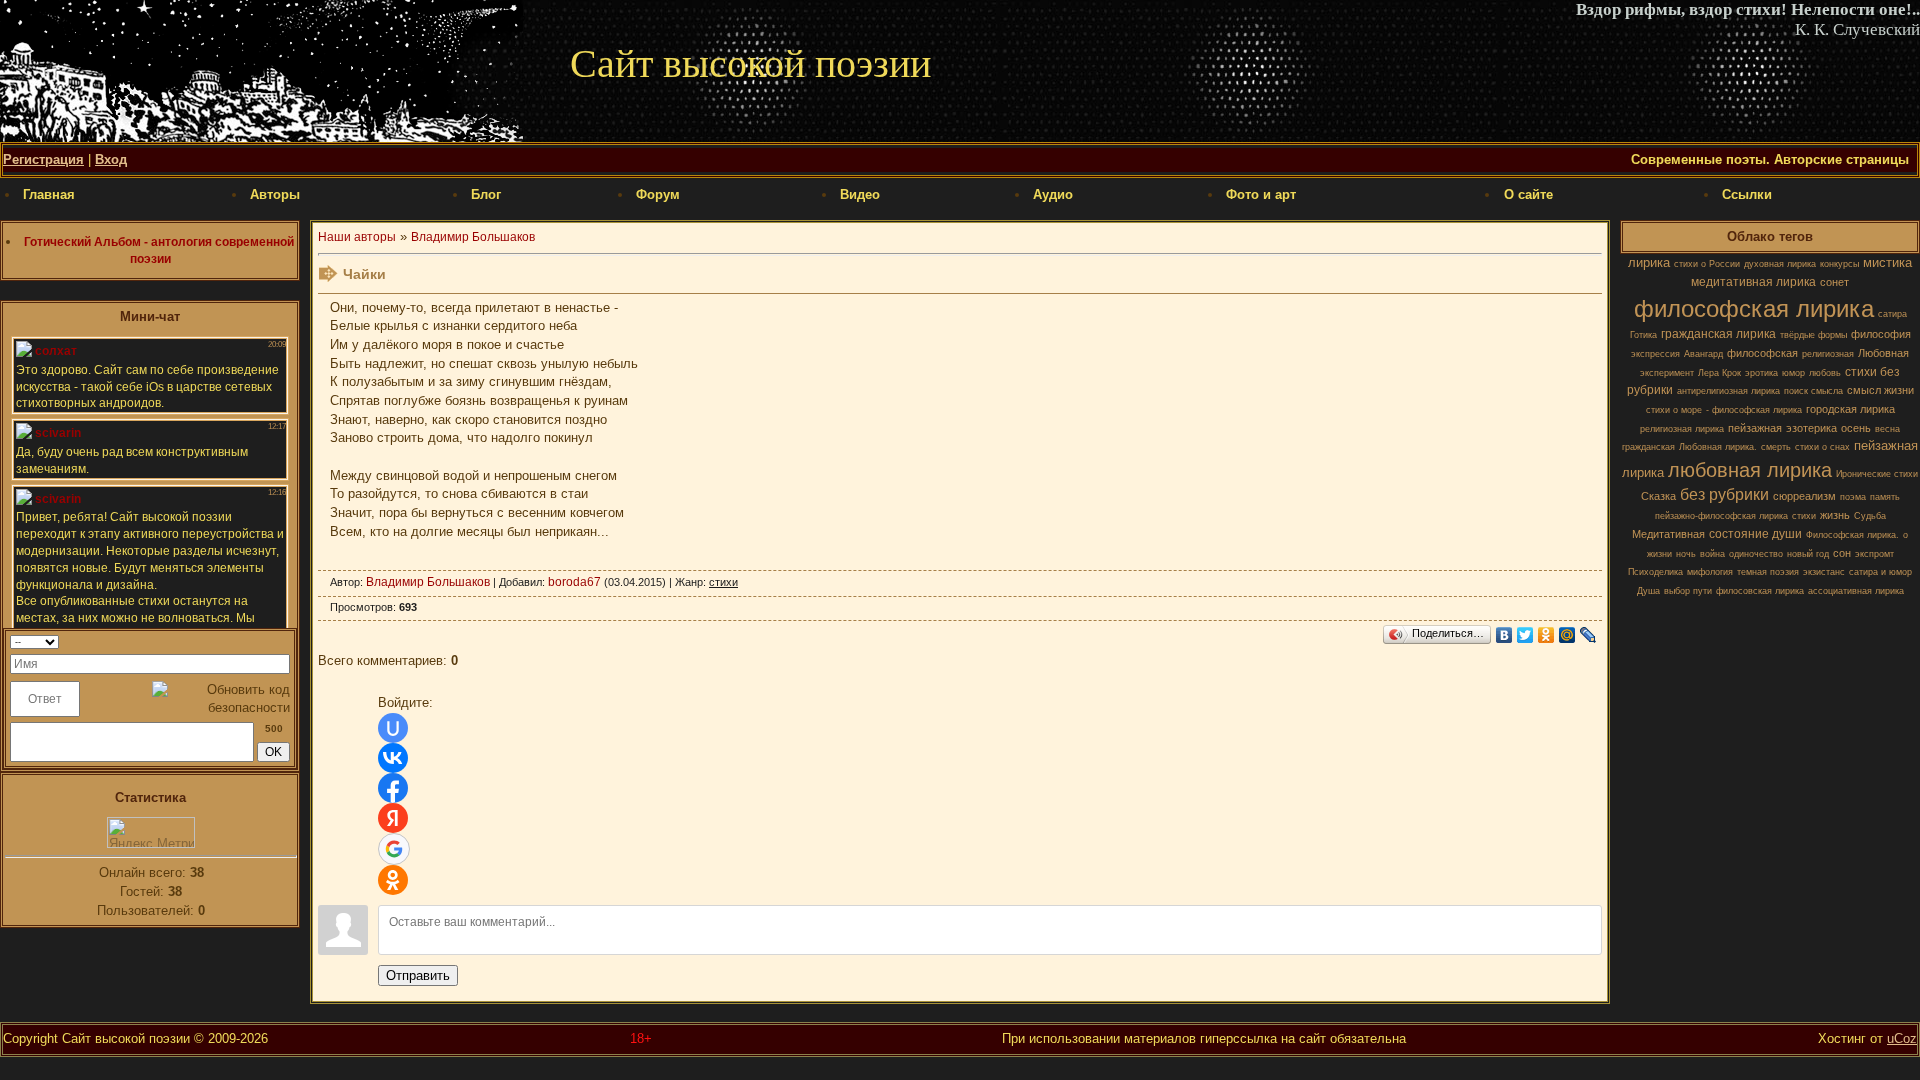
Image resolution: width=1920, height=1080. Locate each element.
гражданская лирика (1718, 334)
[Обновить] (283, 641)
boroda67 (574, 582)
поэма (1853, 497)
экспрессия (1655, 354)
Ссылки (1747, 194)
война (1712, 554)
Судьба (1870, 516)
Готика (1643, 335)
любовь (1825, 373)
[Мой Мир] (1567, 635)
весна (1887, 429)
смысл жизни (1880, 390)
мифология (1710, 572)
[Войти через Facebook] (393, 788)
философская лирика (1754, 308)
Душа (1648, 591)
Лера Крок (1719, 373)
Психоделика (1655, 572)
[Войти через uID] (393, 728)
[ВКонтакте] (1504, 635)
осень (1856, 428)
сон (1842, 553)
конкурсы (1839, 264)
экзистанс (1824, 572)
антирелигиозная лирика (1728, 391)
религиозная (1828, 354)
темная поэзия (1768, 572)
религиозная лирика (1682, 429)
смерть (1776, 447)
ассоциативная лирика (1856, 591)
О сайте (1528, 194)
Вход (111, 159)
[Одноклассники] (1546, 635)
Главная (49, 194)
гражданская (1648, 447)
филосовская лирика (1760, 591)
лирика (1649, 262)
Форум (658, 194)
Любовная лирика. (1718, 447)
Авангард (1703, 354)
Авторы (275, 194)
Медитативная (1668, 534)
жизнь (1835, 515)
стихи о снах (1822, 447)
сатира (1892, 314)
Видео (860, 194)
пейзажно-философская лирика (1721, 516)
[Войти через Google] (394, 849)
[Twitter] (1525, 635)
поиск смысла (1813, 391)
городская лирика (1850, 409)
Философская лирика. (1852, 535)
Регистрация (43, 159)
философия (1881, 334)
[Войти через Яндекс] (393, 818)
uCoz (1902, 1038)
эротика (1761, 373)
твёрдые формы (1813, 335)
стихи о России (1707, 264)
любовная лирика (1750, 470)
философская (1762, 353)
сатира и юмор (1880, 572)
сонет (1834, 282)
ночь (1686, 554)
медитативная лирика (1753, 282)
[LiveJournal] (1588, 635)
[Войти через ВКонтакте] (393, 758)
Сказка (1658, 496)
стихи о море (1674, 410)
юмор (1793, 373)
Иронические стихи (1877, 474)
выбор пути (1688, 591)
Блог (486, 194)
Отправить (418, 975)
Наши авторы (357, 237)
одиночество (1756, 554)
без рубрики (1724, 494)
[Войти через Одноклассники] (393, 880)
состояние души (1755, 534)
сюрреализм (1804, 496)
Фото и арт (1261, 194)
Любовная (1883, 353)
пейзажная (1755, 428)
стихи (1804, 516)
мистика (1887, 262)
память (1885, 497)
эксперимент (1667, 373)
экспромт (1874, 554)
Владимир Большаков (473, 237)
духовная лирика (1780, 264)
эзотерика (1811, 428)
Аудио (1053, 194)
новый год (1808, 554)
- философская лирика (1754, 410)
